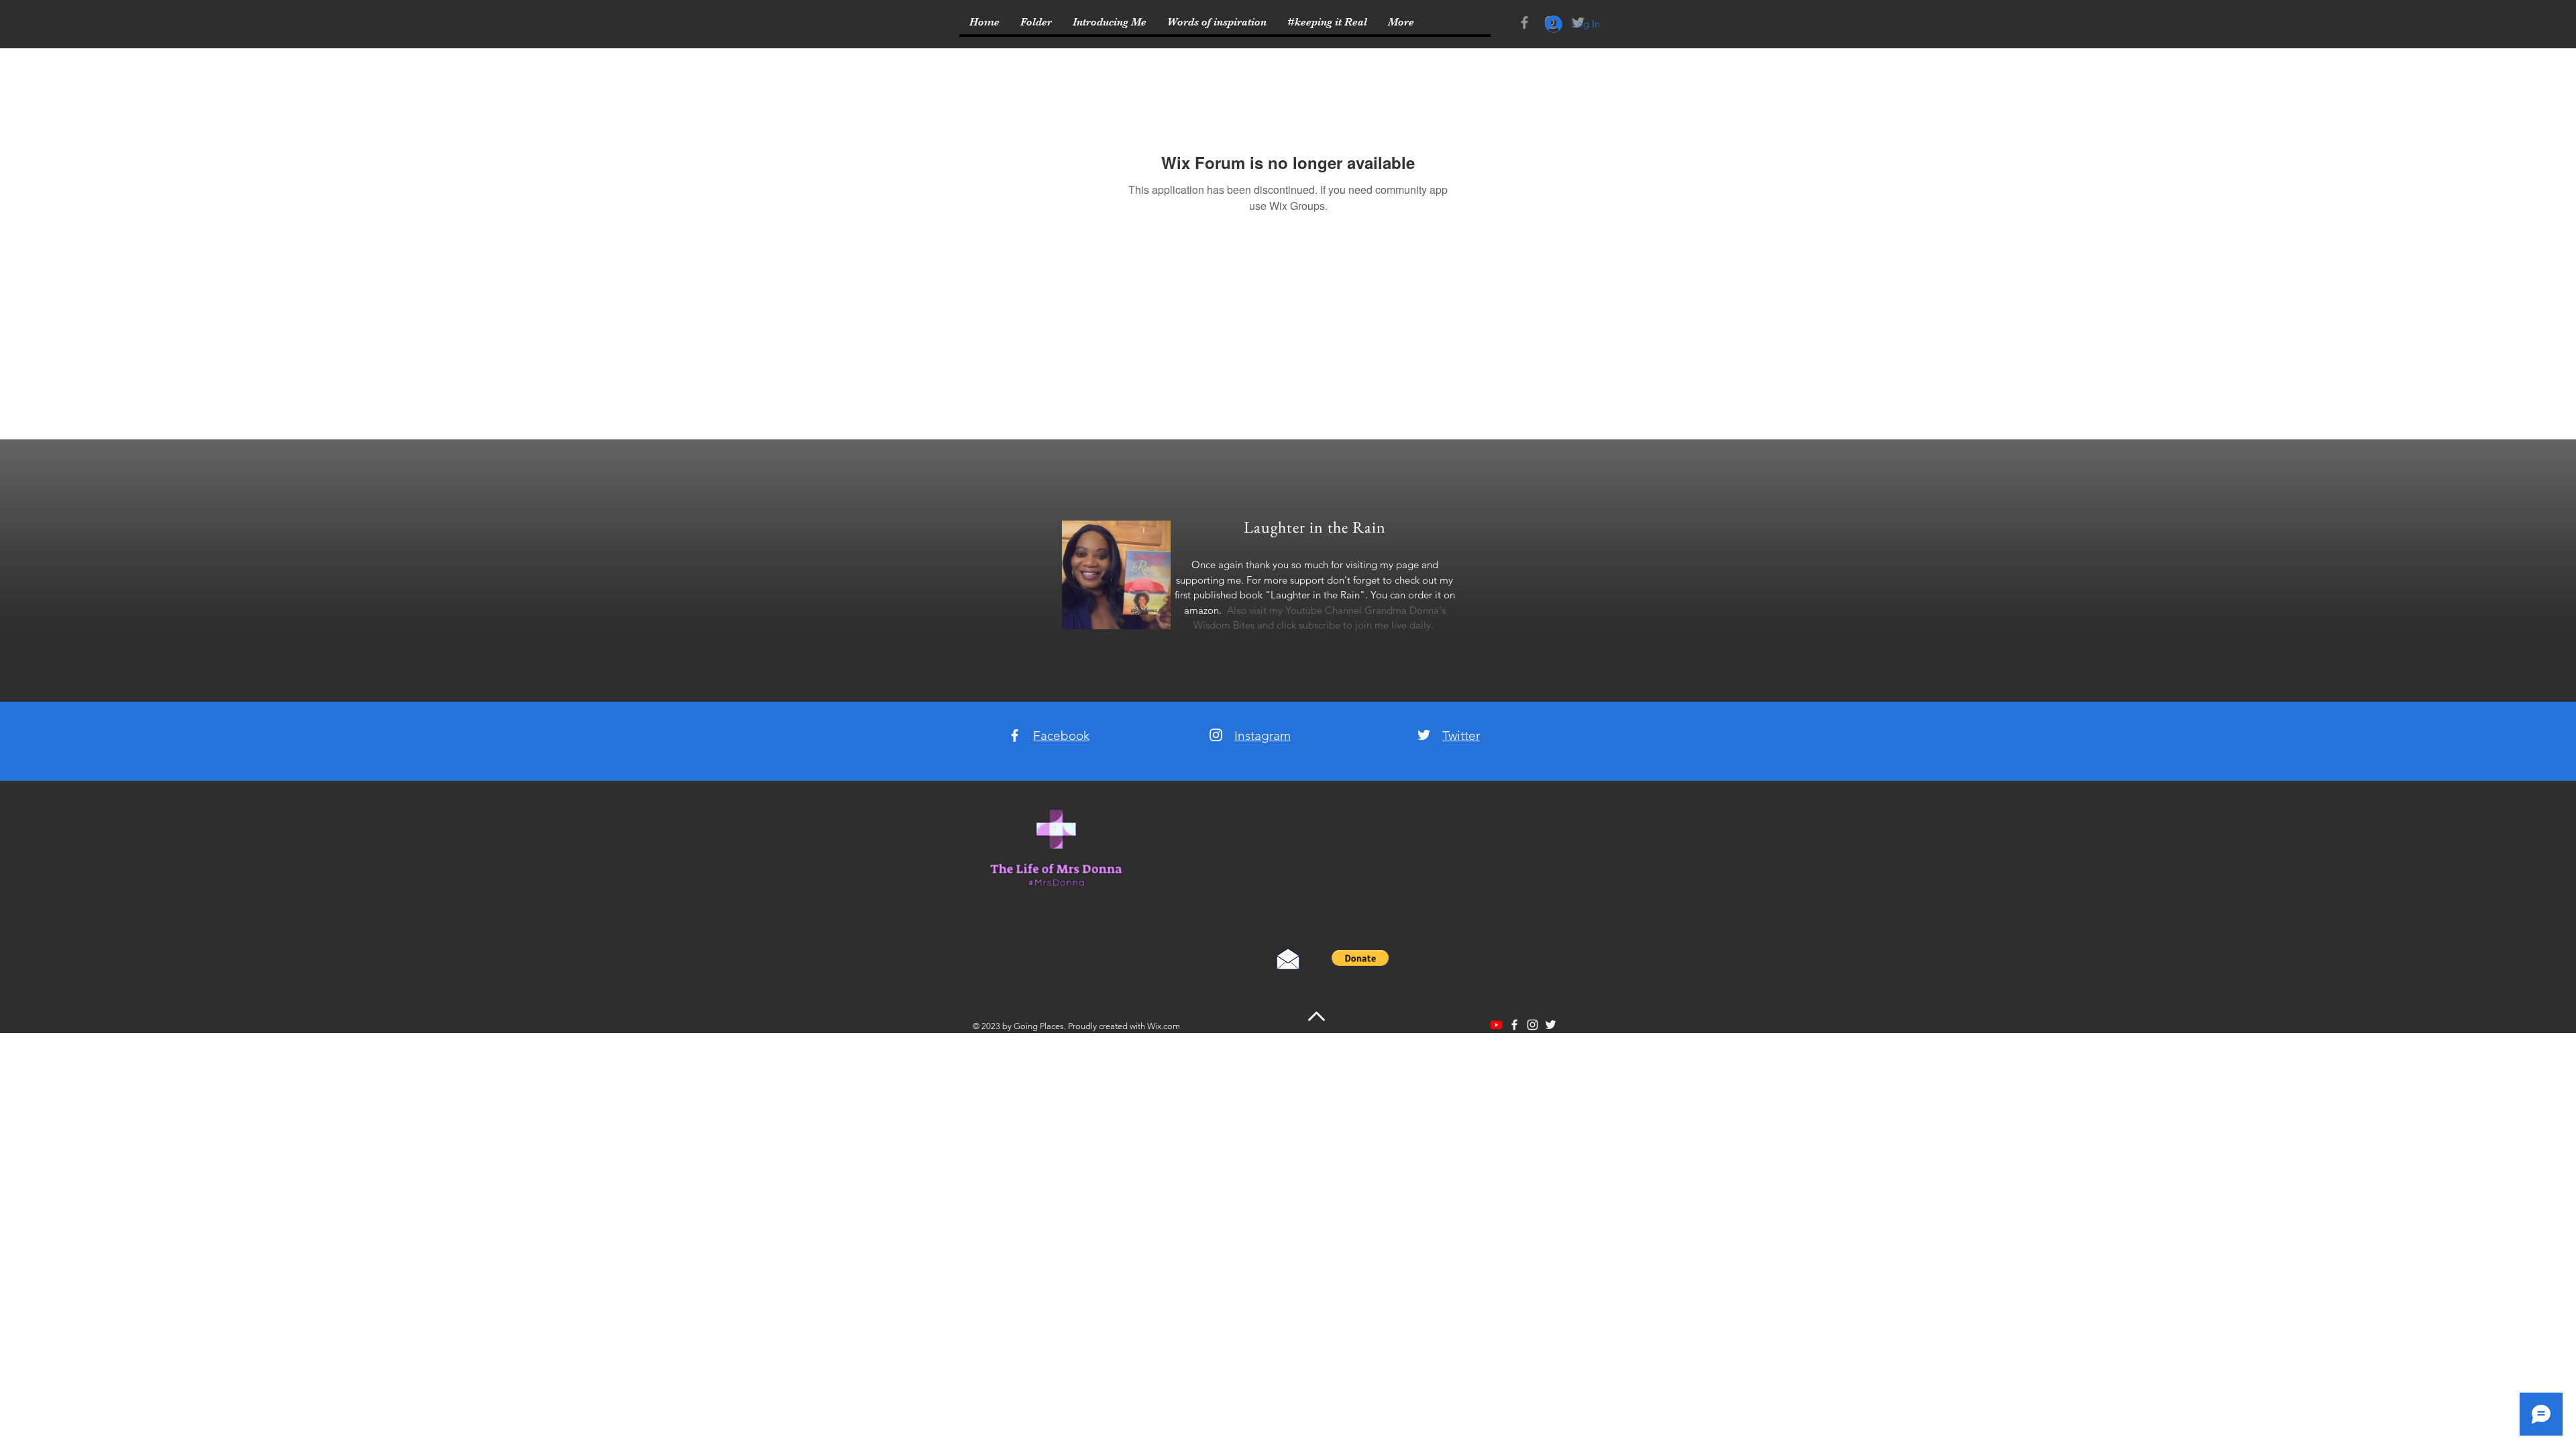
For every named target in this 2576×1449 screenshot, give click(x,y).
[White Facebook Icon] (1015, 736)
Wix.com (1164, 1026)
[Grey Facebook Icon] (1524, 22)
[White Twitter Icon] (1424, 735)
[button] (1360, 958)
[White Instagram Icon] (1216, 735)
